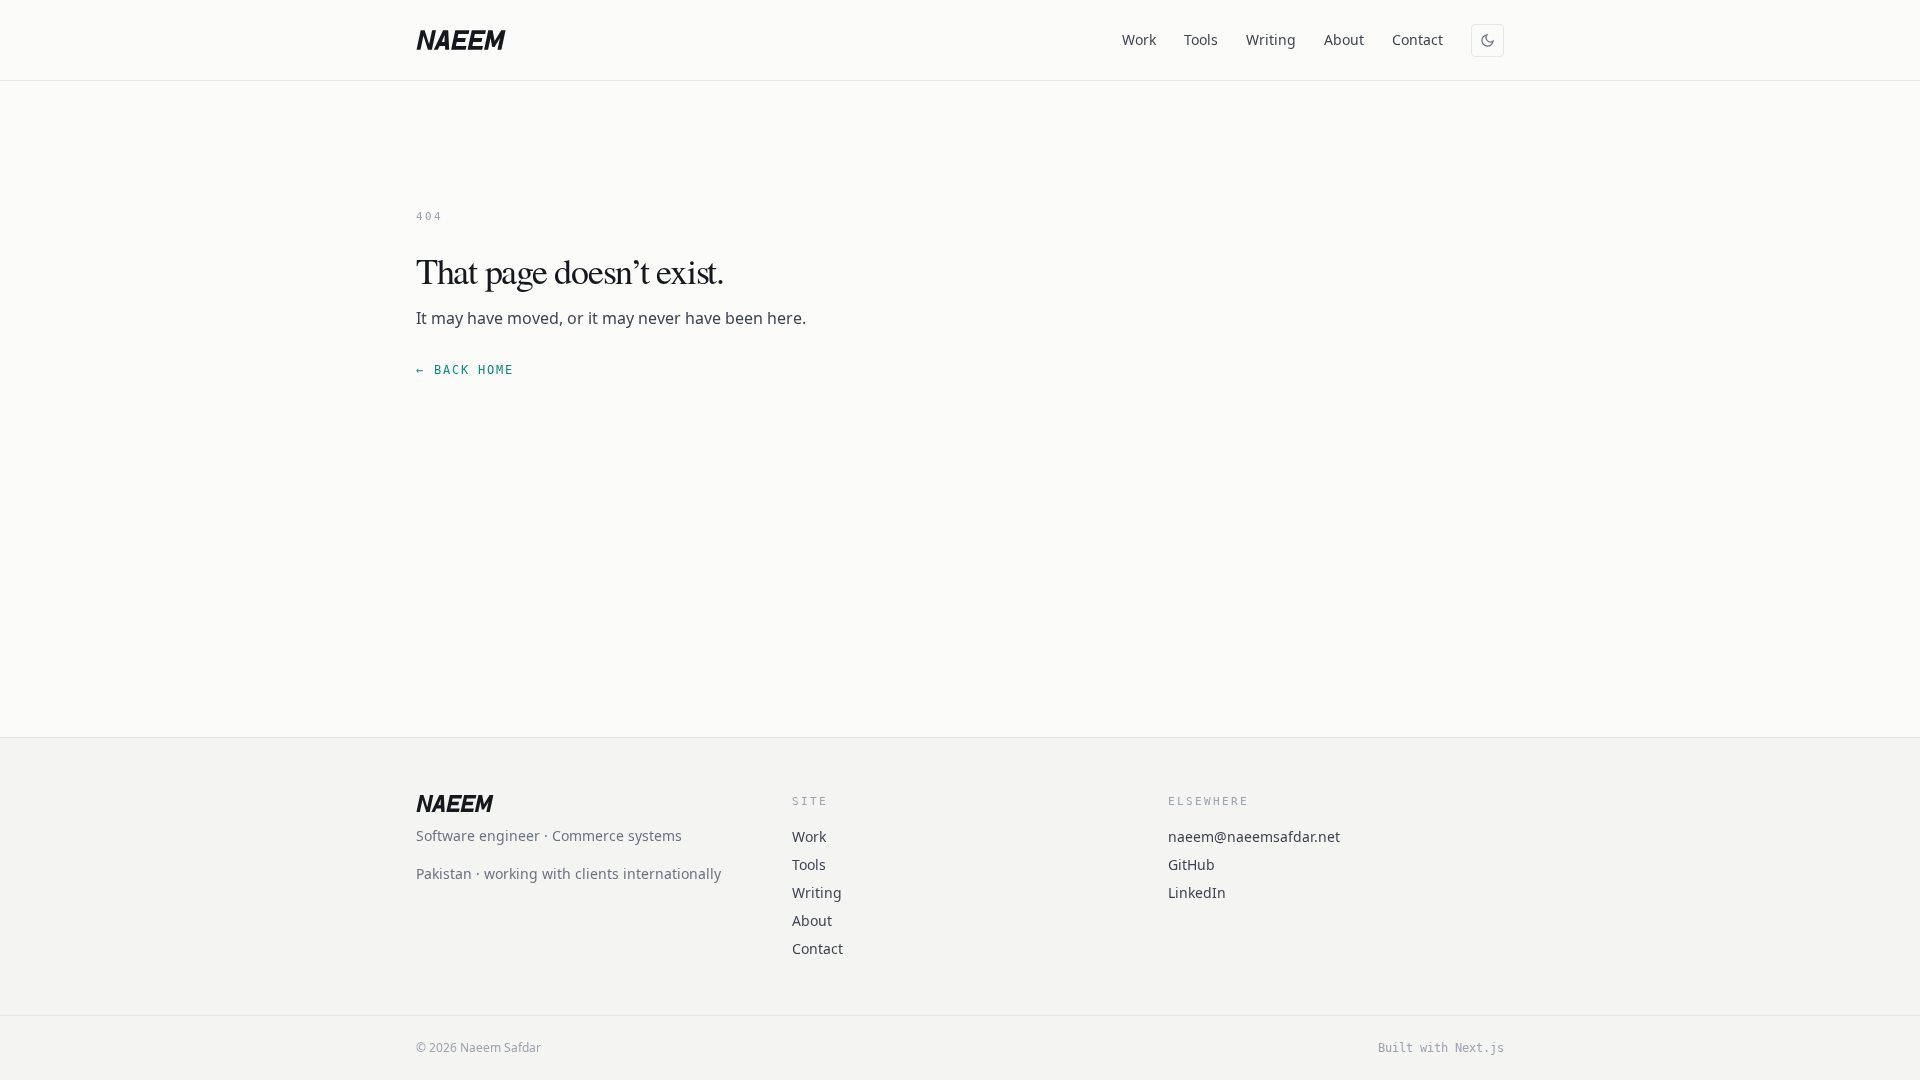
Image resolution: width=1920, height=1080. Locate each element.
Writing (1271, 39)
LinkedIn (1197, 892)
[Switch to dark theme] (1487, 40)
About (1344, 39)
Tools (1201, 39)
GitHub (1191, 864)
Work (1139, 39)
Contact (1417, 39)
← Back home (465, 370)
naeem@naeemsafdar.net (1254, 836)
